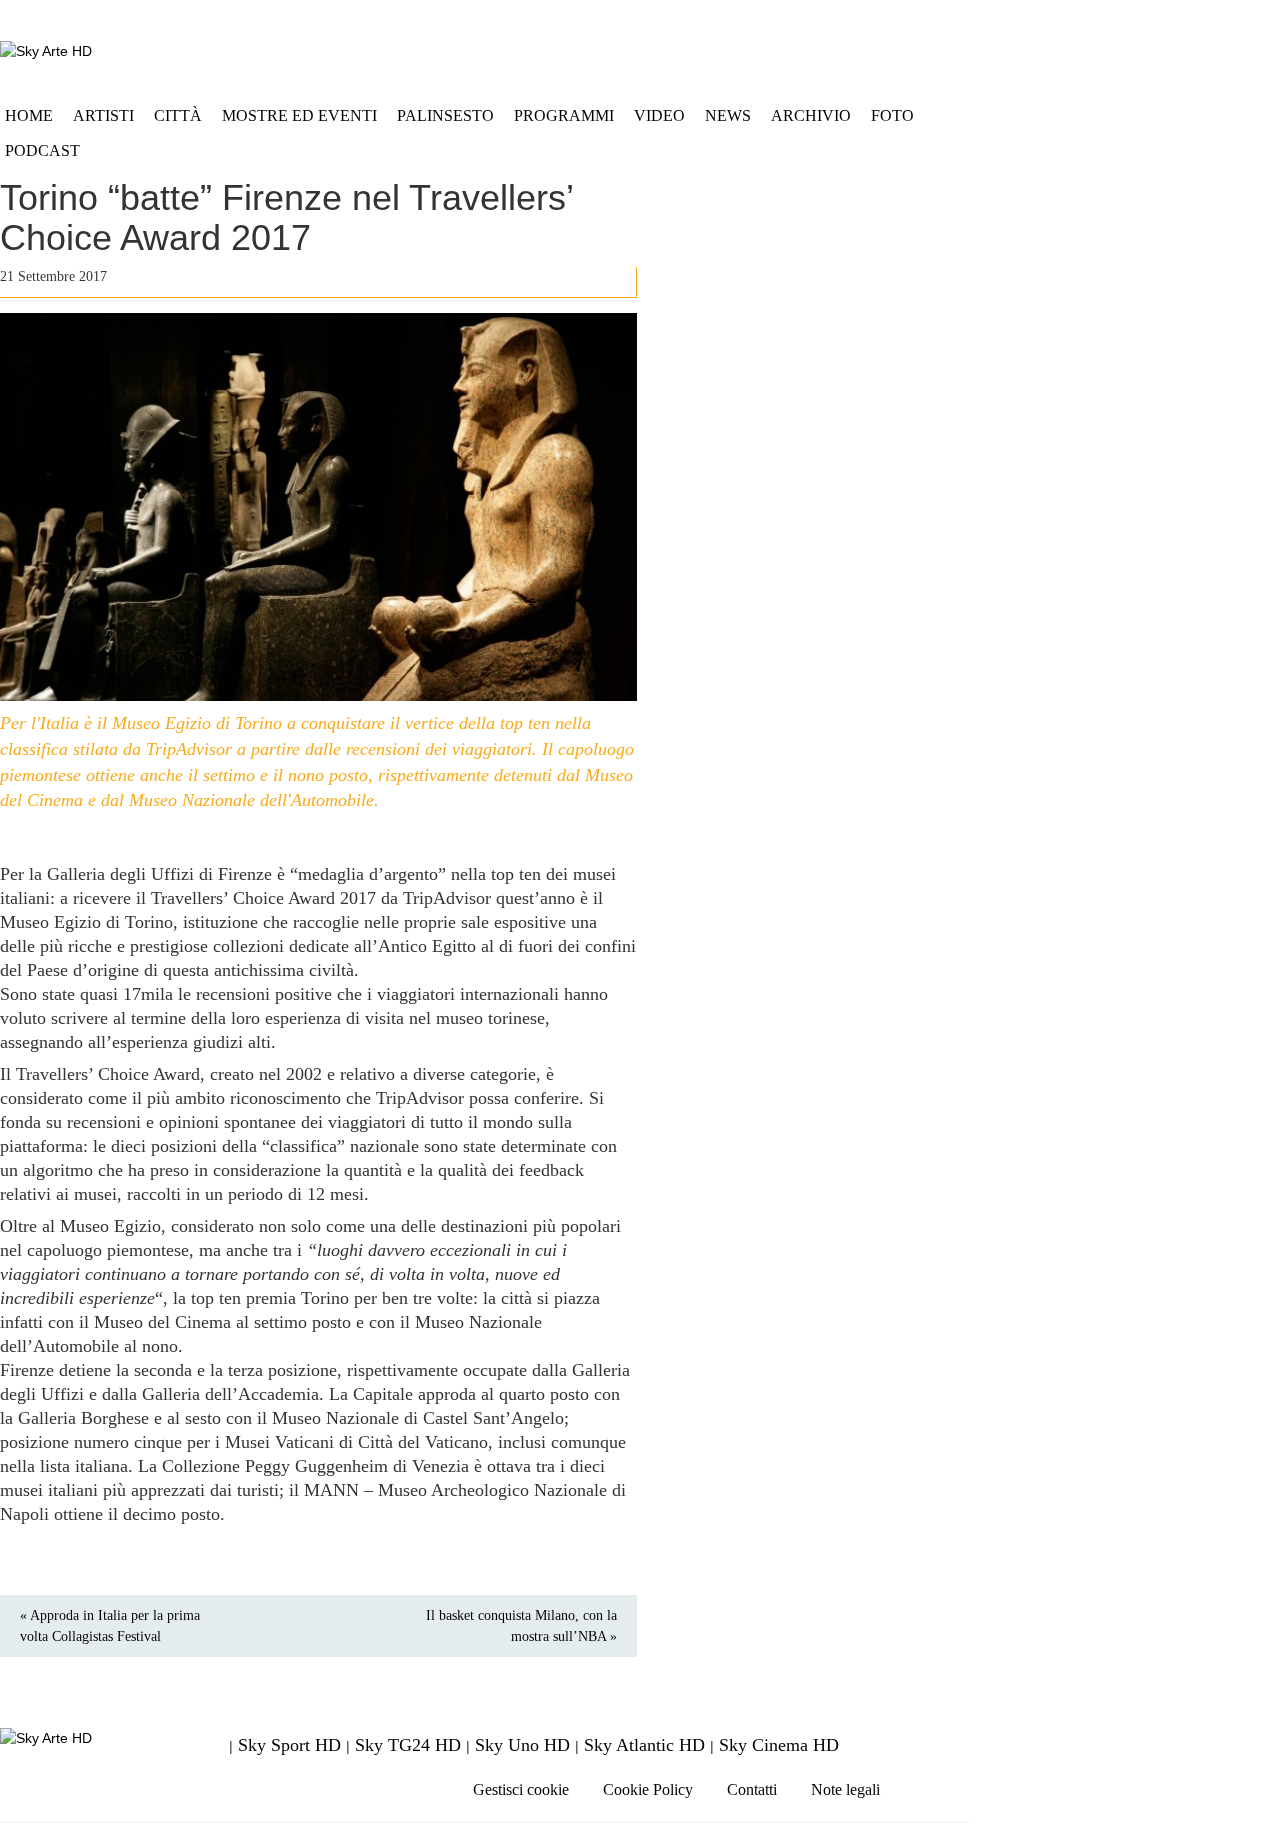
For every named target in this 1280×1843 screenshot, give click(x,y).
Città (178, 115)
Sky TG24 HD (408, 1745)
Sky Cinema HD (779, 1745)
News (728, 115)
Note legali (845, 1789)
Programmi (564, 115)
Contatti (752, 1789)
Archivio (811, 115)
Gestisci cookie (521, 1789)
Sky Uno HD (522, 1745)
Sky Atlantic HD (644, 1745)
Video (659, 115)
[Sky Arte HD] (46, 50)
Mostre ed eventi (299, 115)
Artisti (103, 115)
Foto (892, 115)
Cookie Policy (648, 1789)
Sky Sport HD (289, 1745)
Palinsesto (445, 115)
